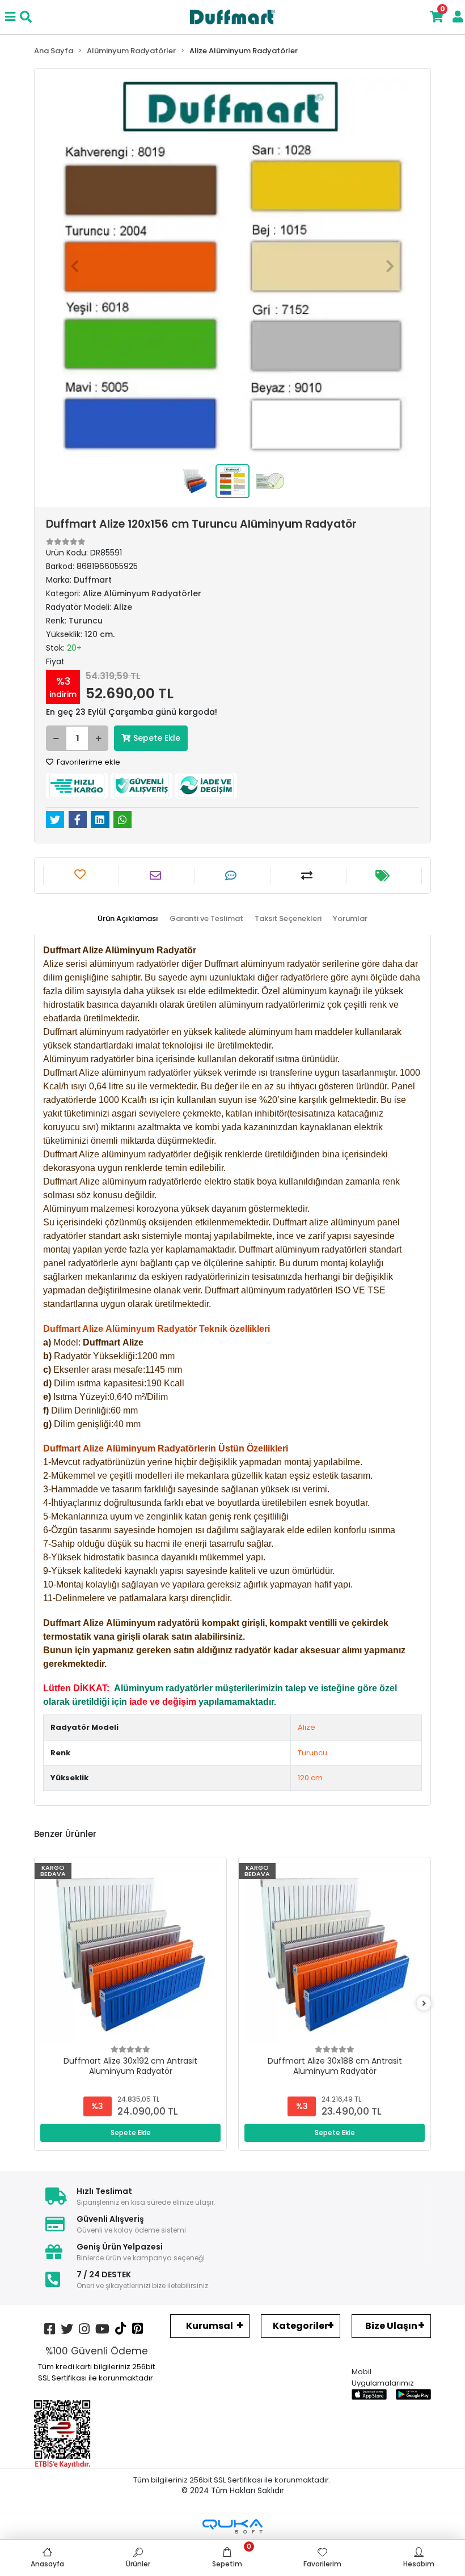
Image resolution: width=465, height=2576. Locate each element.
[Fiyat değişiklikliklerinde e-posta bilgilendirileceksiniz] (384, 876)
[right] (424, 2004)
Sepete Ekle (157, 738)
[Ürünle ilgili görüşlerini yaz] (232, 876)
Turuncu (312, 1753)
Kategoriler (301, 2326)
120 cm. (311, 1778)
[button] (75, 266)
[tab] (128, 919)
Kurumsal (210, 2326)
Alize (307, 1727)
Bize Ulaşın (391, 2326)
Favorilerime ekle (88, 762)
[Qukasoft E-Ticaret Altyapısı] (232, 2526)
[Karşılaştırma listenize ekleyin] (308, 876)
